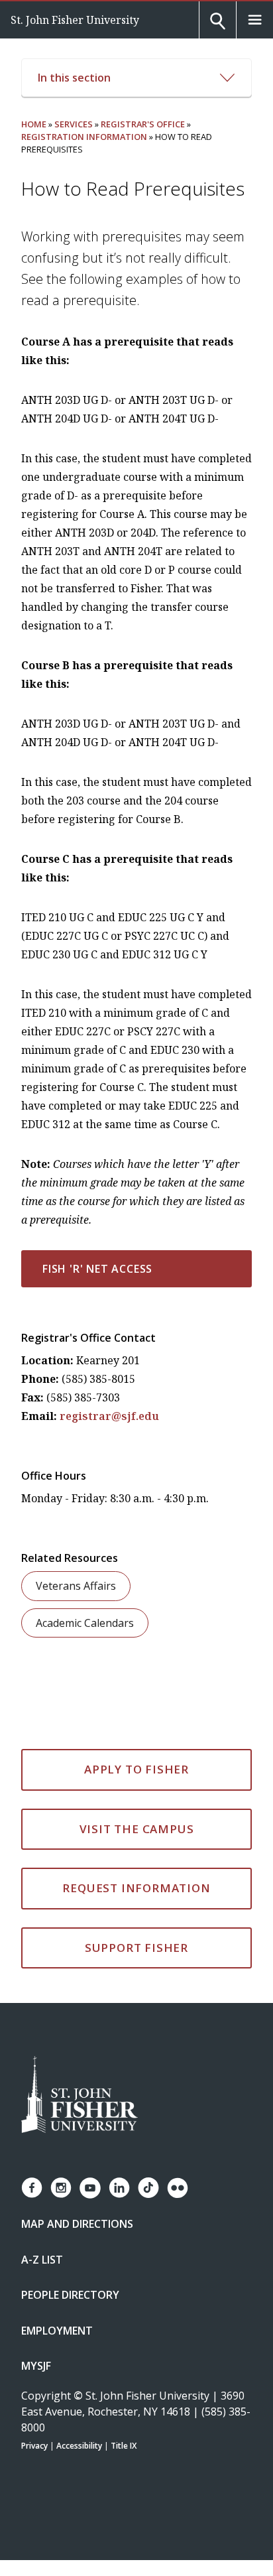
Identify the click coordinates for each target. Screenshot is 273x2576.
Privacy (34, 2446)
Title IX (124, 2446)
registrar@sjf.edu (109, 1416)
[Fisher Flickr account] (178, 2188)
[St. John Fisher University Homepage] (80, 2095)
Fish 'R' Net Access (97, 1269)
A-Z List (42, 2260)
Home (34, 124)
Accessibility (79, 2446)
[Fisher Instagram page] (61, 2188)
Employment (57, 2331)
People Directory (70, 2295)
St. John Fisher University (75, 20)
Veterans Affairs (76, 1586)
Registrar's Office (143, 124)
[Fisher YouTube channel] (90, 2188)
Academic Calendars (85, 1623)
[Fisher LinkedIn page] (119, 2188)
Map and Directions (77, 2224)
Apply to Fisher (136, 1769)
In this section (74, 78)
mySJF (36, 2366)
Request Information (136, 1888)
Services (74, 124)
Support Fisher (136, 1948)
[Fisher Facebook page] (32, 2188)
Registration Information (84, 137)
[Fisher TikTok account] (148, 2188)
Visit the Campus (137, 1829)
